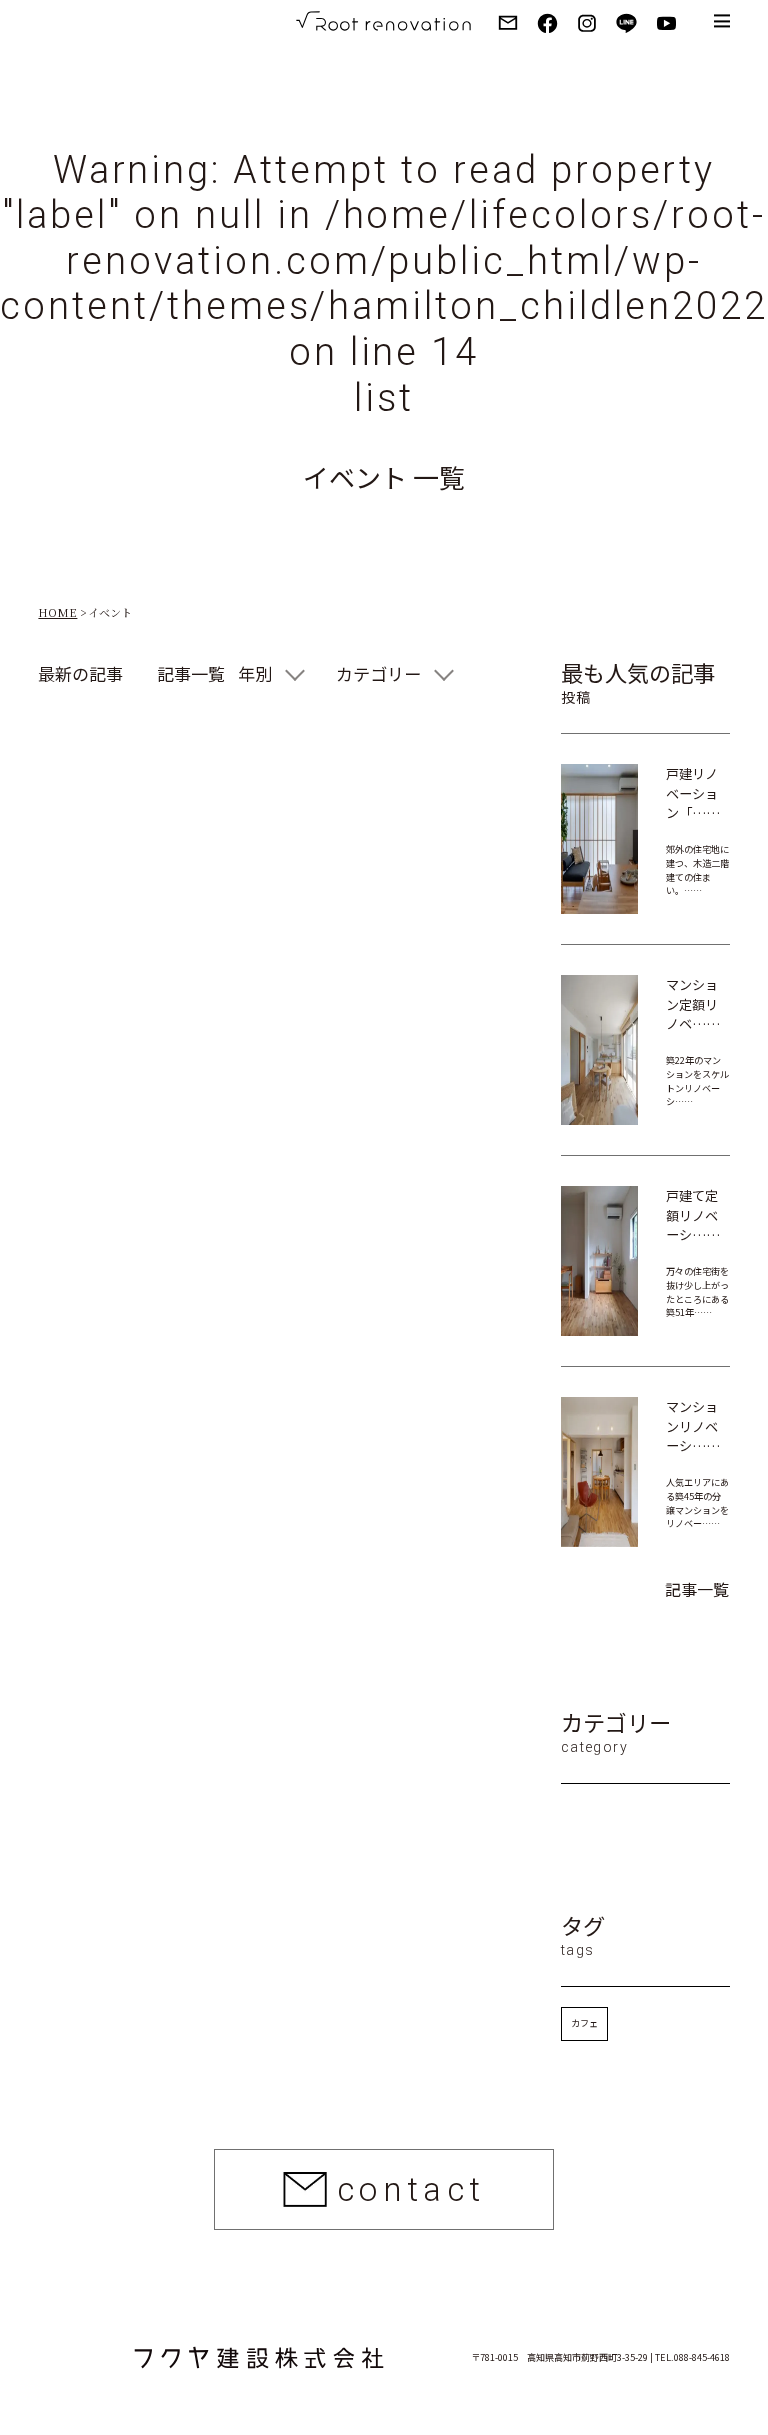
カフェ (584, 2023)
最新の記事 (80, 673)
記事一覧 (191, 673)
